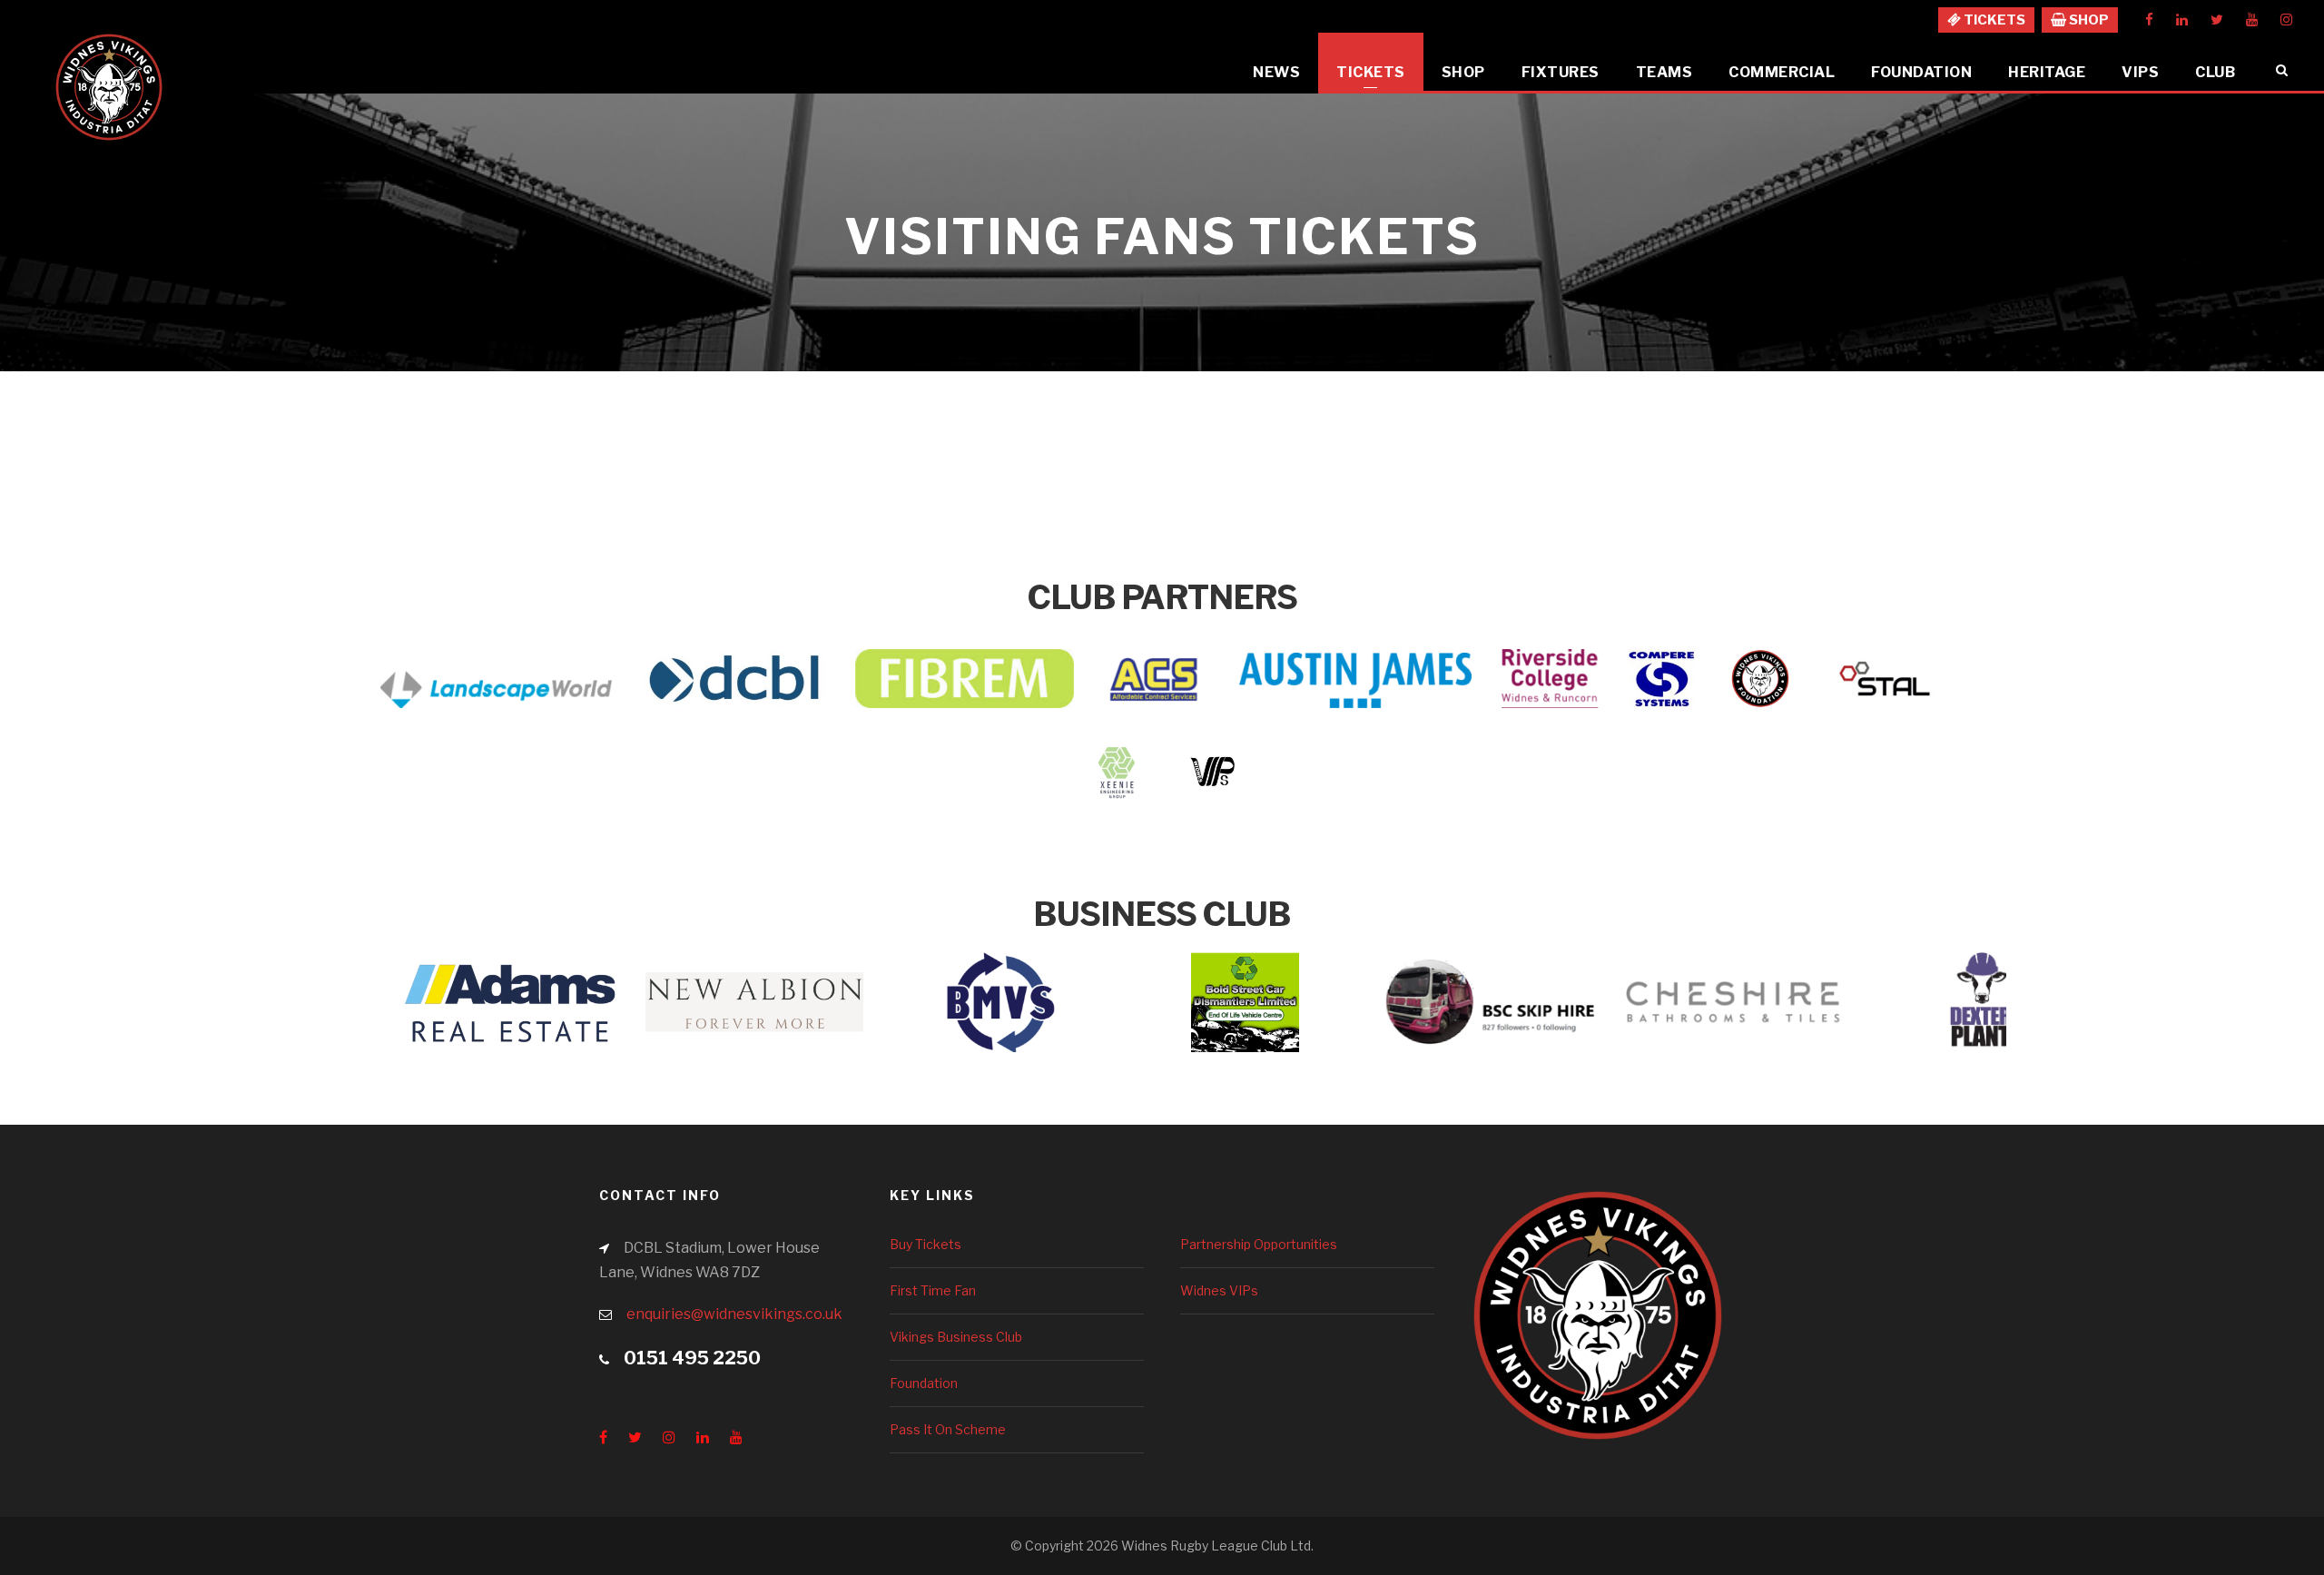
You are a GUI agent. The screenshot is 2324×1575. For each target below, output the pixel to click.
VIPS (2140, 72)
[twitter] (2217, 20)
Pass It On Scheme (948, 1429)
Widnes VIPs (1219, 1290)
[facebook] (2149, 20)
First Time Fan (933, 1290)
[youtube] (2252, 20)
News (1276, 72)
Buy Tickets (926, 1244)
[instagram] (2286, 20)
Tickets (1371, 72)
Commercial (1782, 72)
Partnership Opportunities (1259, 1244)
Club (2215, 72)
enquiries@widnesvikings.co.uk (734, 1314)
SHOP (2088, 20)
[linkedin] (2182, 20)
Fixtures (1561, 72)
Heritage (2047, 72)
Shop (1463, 72)
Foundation (1921, 72)
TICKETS (1993, 20)
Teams (1664, 72)
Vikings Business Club (956, 1337)
